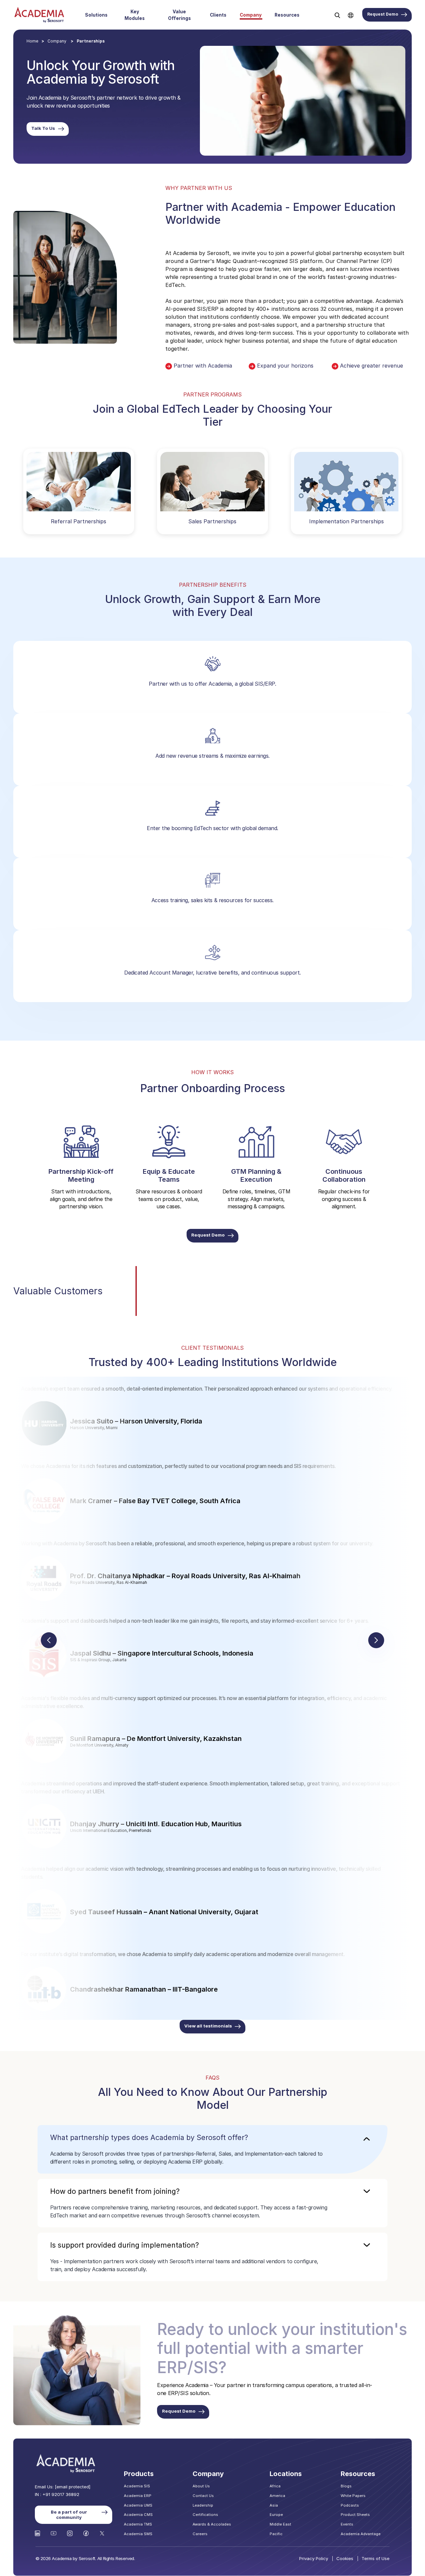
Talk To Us (43, 128)
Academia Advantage (361, 2534)
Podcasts (350, 2505)
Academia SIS (137, 2486)
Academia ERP (138, 2496)
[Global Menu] (351, 15)
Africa (275, 2486)
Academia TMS (138, 2524)
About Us (201, 2486)
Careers (200, 2534)
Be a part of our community (69, 2515)
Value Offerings (179, 15)
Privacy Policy (314, 2558)
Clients (218, 15)
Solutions (96, 15)
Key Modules (135, 15)
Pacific (276, 2534)
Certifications (205, 2515)
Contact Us (203, 2496)
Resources (287, 15)
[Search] (337, 15)
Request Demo (383, 14)
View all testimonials (208, 2026)
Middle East (280, 2524)
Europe (276, 2515)
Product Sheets (355, 2515)
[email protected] (73, 2487)
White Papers (353, 2496)
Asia (274, 2505)
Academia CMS (138, 2515)
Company (251, 15)
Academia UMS (138, 2505)
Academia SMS (138, 2534)
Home (32, 41)
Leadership (203, 2505)
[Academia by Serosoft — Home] (39, 15)
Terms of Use (376, 2558)
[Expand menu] (111, 15)
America (277, 2496)
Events (347, 2524)
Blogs (346, 2486)
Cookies (345, 2558)
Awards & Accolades (212, 2524)
